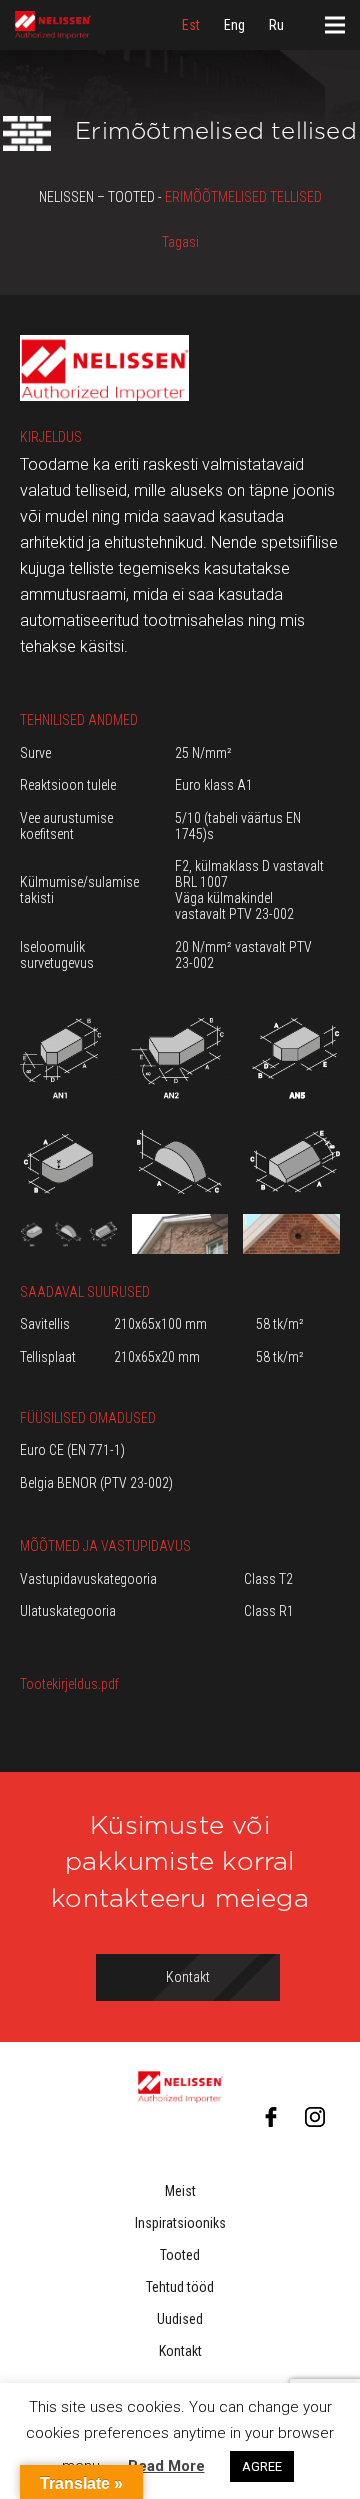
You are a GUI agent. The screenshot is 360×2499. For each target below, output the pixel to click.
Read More (166, 2466)
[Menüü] (335, 25)
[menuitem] (191, 25)
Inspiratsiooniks (180, 2223)
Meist (180, 2191)
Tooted (180, 2255)
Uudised (180, 2319)
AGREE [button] (262, 2466)
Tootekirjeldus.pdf (69, 1684)
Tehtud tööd (180, 2287)
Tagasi (180, 242)
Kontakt (180, 2351)
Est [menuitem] (191, 25)
